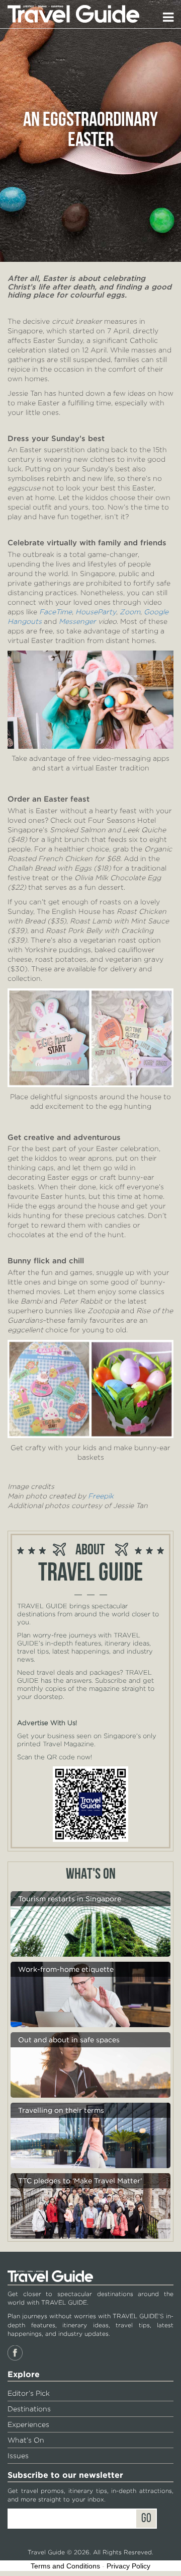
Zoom (130, 612)
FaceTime (56, 612)
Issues (18, 2456)
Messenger (77, 621)
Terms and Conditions (65, 2566)
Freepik (101, 1496)
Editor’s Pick (29, 2393)
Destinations (29, 2409)
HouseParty (96, 612)
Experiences (28, 2424)
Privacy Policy (128, 2566)
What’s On (26, 2440)
